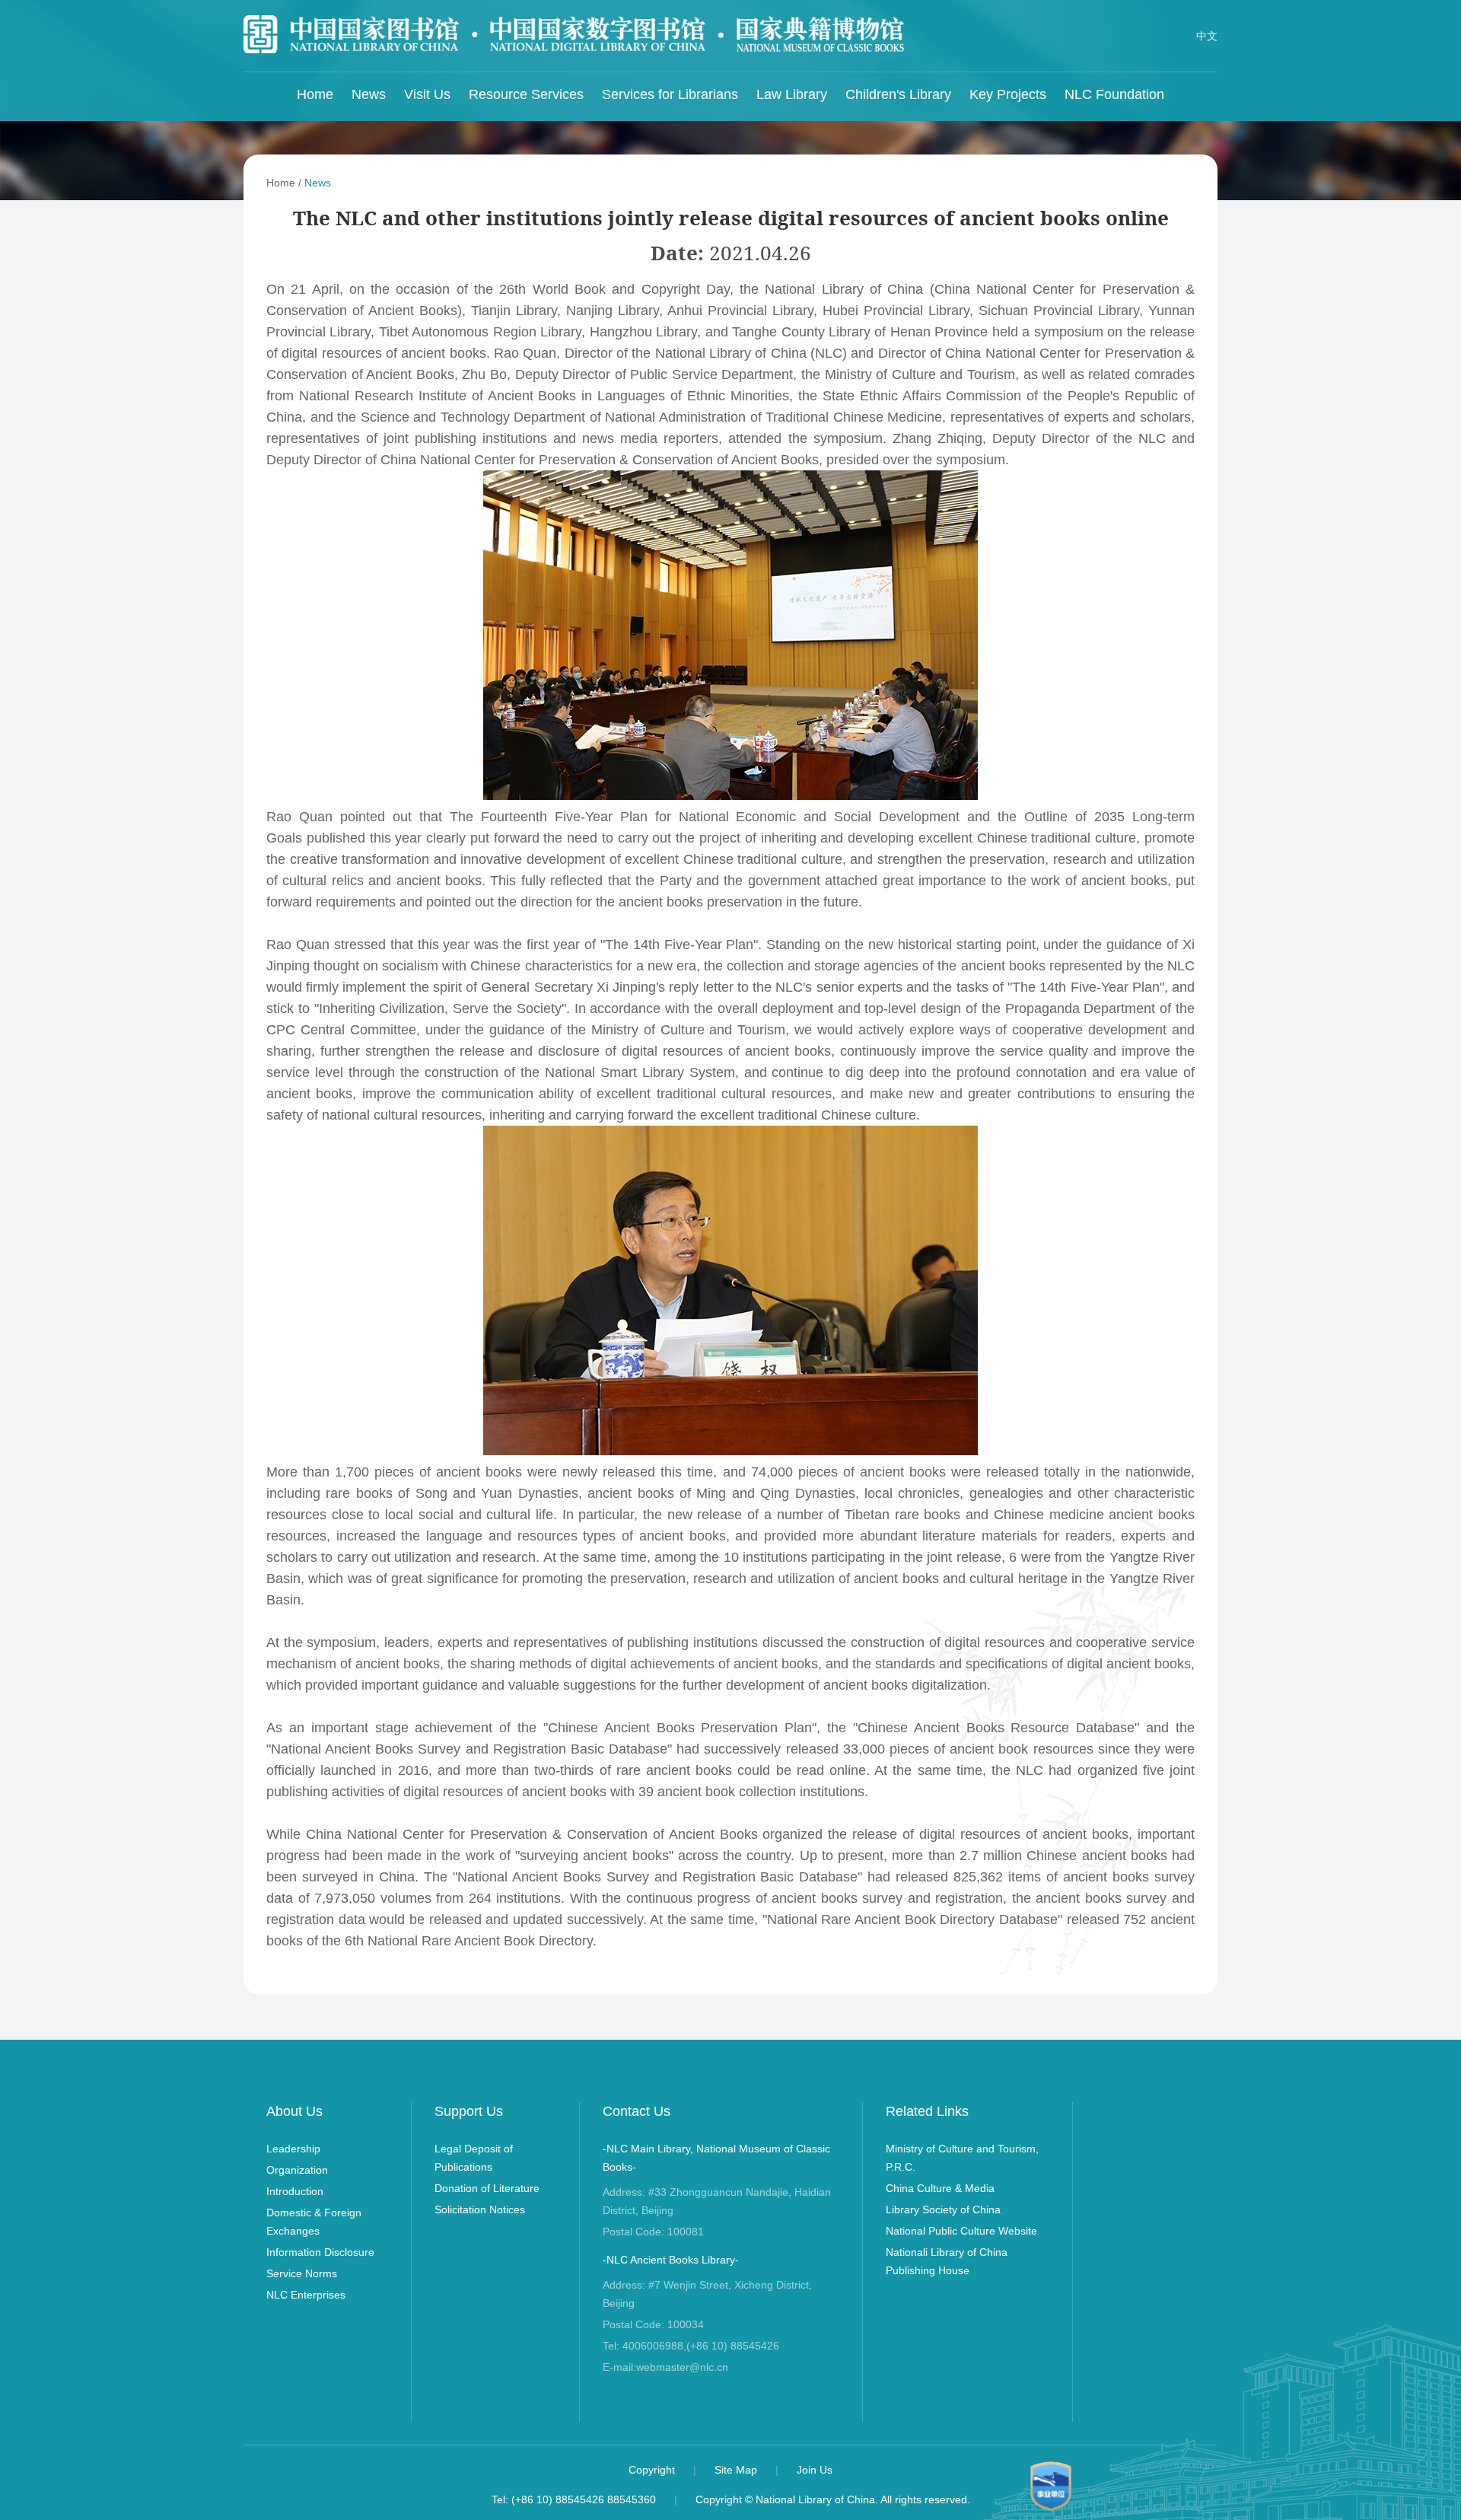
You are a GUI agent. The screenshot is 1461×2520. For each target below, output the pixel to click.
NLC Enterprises (306, 2295)
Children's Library (898, 94)
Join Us (815, 2470)
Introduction (295, 2191)
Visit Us (427, 94)
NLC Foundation (1114, 94)
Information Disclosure (320, 2252)
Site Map (737, 2470)
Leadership (293, 2149)
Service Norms (302, 2273)
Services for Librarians (670, 94)
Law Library (792, 94)
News (369, 94)
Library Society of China (943, 2209)
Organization (297, 2170)
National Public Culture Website (961, 2231)
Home (315, 94)
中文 (1207, 36)
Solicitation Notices (480, 2209)
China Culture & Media (940, 2188)
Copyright (653, 2470)
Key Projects (1008, 94)
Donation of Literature (487, 2188)
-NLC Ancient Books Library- (671, 2260)
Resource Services (526, 94)
